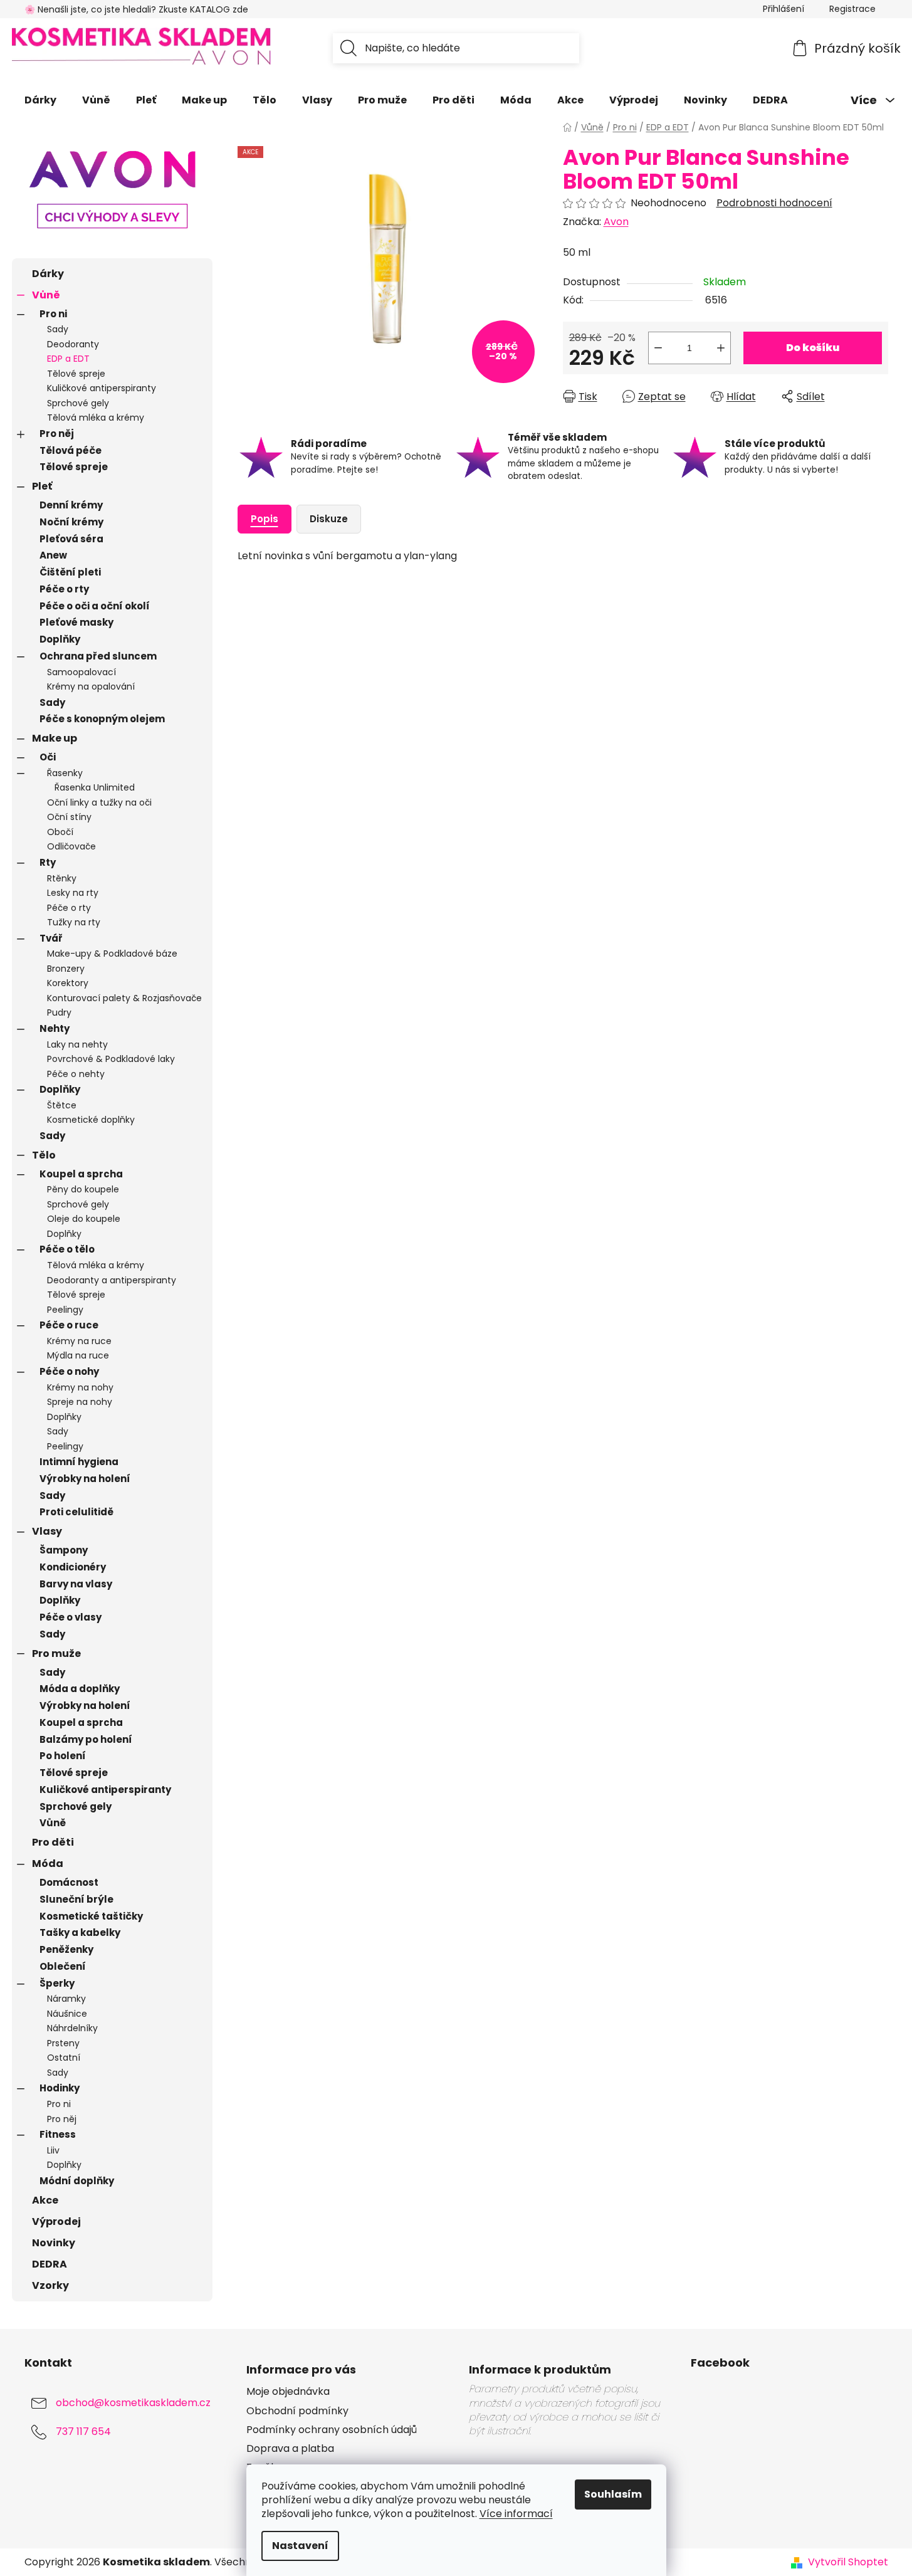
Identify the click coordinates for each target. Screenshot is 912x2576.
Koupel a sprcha (81, 1174)
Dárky (48, 274)
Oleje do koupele (84, 1219)
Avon (616, 222)
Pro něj (57, 434)
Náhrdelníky (72, 2028)
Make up (55, 738)
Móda (48, 1864)
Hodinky (60, 2088)
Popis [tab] (265, 519)
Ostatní (64, 2058)
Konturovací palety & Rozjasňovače (124, 998)
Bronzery (66, 969)
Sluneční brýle (76, 1899)
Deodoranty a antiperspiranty (112, 1280)
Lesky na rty (73, 893)
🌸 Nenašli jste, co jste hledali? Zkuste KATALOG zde (136, 9)
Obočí (60, 832)
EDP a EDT (68, 359)
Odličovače (71, 846)
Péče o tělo (67, 1249)
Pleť (42, 486)
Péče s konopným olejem (102, 719)
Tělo (44, 1155)
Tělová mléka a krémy (96, 418)
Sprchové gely (78, 403)
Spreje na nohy (80, 1402)
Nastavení (300, 2546)
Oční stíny (69, 817)
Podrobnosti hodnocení (774, 203)
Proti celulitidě (76, 1512)
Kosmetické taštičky (91, 1916)
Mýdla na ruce (78, 1355)
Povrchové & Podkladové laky (111, 1059)
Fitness (58, 2134)
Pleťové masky (76, 622)
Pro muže (56, 1653)
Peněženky (66, 1949)
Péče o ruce (69, 1325)
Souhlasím (613, 2494)
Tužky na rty (74, 922)
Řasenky (65, 773)
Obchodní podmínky (297, 2411)
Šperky (57, 1983)
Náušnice (67, 2014)
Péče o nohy (69, 1371)
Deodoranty (73, 344)
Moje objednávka (288, 2392)
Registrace (852, 9)
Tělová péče (71, 450)
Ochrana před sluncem (98, 656)
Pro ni (53, 314)
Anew (53, 555)
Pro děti (53, 1842)
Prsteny (63, 2043)
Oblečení (63, 1966)
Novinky (54, 2243)
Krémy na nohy (80, 1387)
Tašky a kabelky (80, 1932)
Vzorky (50, 2285)
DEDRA (50, 2264)
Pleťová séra (71, 539)
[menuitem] (40, 100)
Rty (48, 862)
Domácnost (69, 1882)
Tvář (51, 938)
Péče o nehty (76, 1074)
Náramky (66, 1999)
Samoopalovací (81, 672)
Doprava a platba (290, 2449)
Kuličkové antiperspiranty (102, 388)
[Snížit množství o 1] (658, 348)
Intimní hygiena (79, 1462)
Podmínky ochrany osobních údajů (332, 2430)
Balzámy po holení (86, 1739)
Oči (48, 757)
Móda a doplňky (80, 1689)
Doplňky (60, 639)
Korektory (68, 983)
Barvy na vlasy (76, 1584)
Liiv (53, 2150)
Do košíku (813, 348)
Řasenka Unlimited (95, 787)
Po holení (63, 1756)
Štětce (62, 1105)
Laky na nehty (77, 1044)
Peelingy (65, 1310)
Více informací (516, 2514)
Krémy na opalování (91, 686)
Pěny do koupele (83, 1189)
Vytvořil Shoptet (848, 2562)
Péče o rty (64, 589)
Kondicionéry (73, 1567)
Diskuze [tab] (329, 519)
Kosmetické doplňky (91, 1120)
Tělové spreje (76, 374)
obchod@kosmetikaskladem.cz (133, 2403)
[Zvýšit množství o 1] (721, 348)
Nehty (55, 1028)
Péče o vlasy (71, 1617)
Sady (58, 329)
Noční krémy (71, 522)
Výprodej (56, 2221)
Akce (45, 2200)
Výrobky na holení (85, 1479)
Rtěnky (62, 878)
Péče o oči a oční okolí (95, 606)
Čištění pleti (70, 572)
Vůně (46, 295)
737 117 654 (83, 2432)
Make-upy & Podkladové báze (112, 954)
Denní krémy (71, 505)
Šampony (64, 1550)
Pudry (59, 1012)
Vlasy (47, 1531)
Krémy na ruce (79, 1341)
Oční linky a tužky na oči (99, 802)
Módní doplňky (77, 2181)
